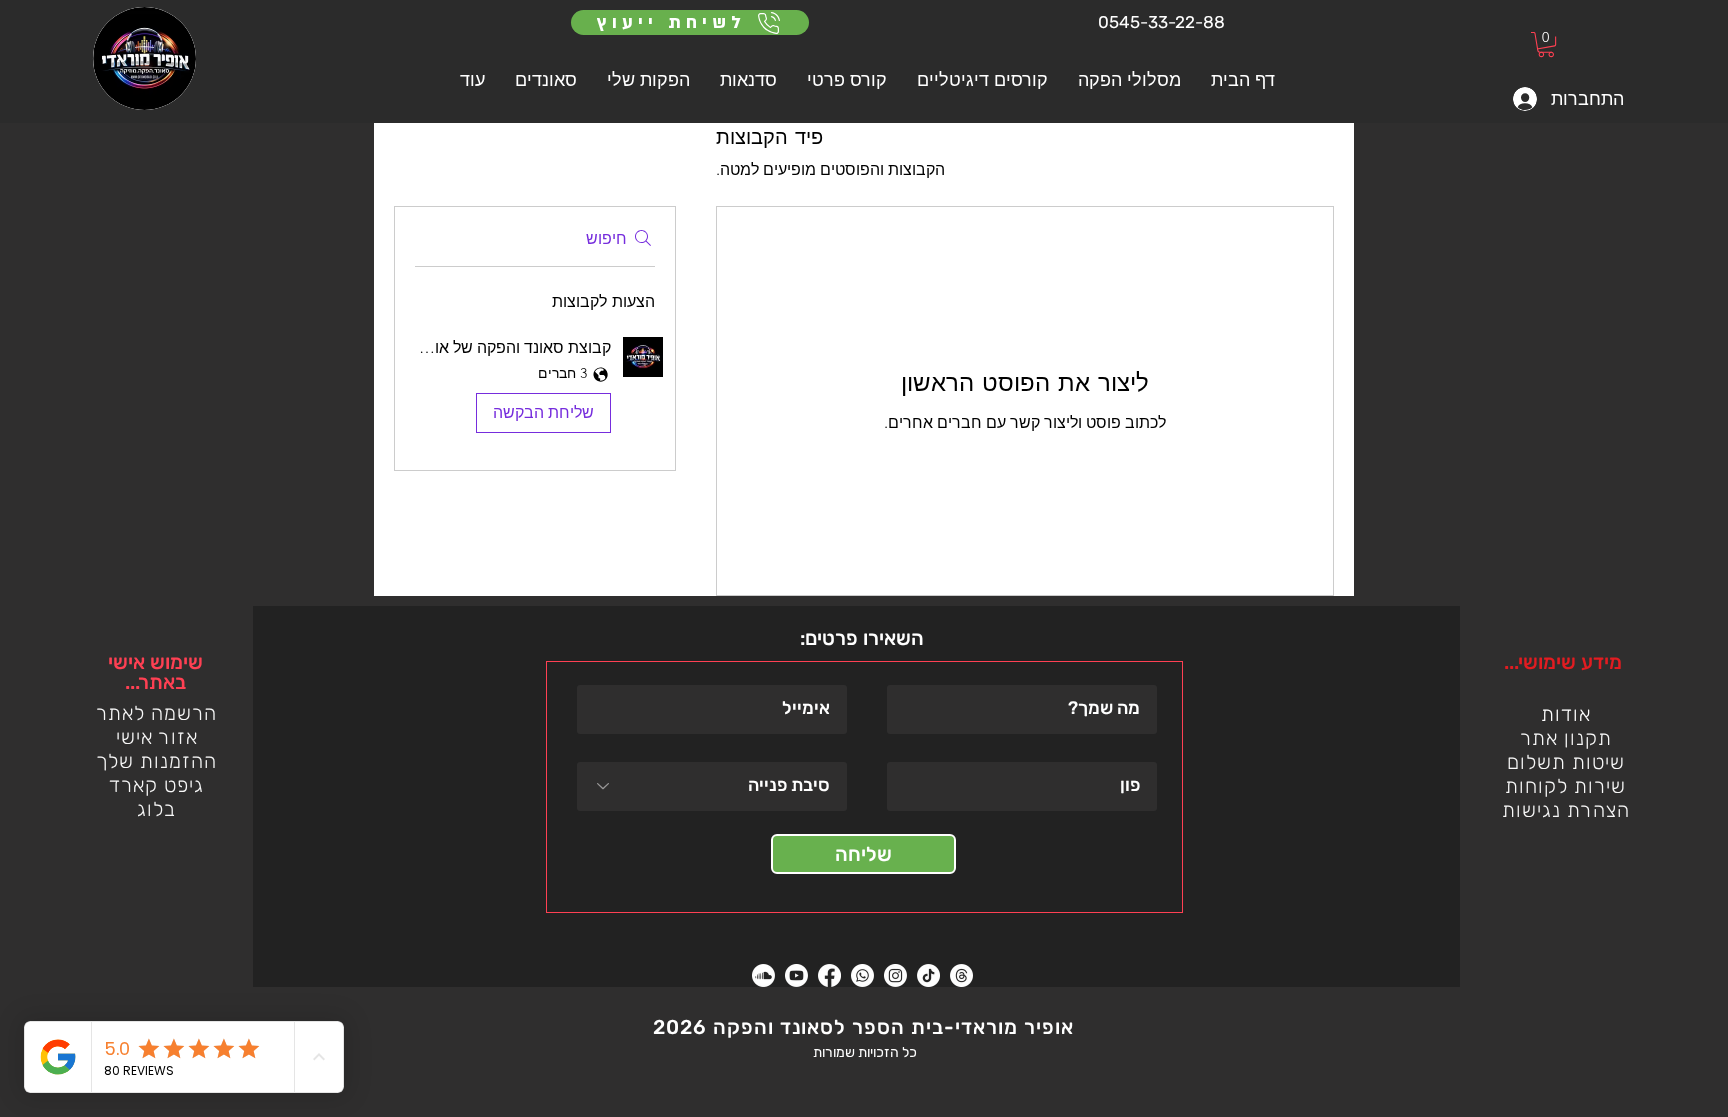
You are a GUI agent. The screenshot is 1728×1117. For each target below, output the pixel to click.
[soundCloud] (763, 975)
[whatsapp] (862, 975)
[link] (1546, 44)
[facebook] (829, 975)
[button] (847, 79)
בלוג (156, 809)
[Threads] (961, 975)
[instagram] (895, 975)
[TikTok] (928, 975)
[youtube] (796, 975)
